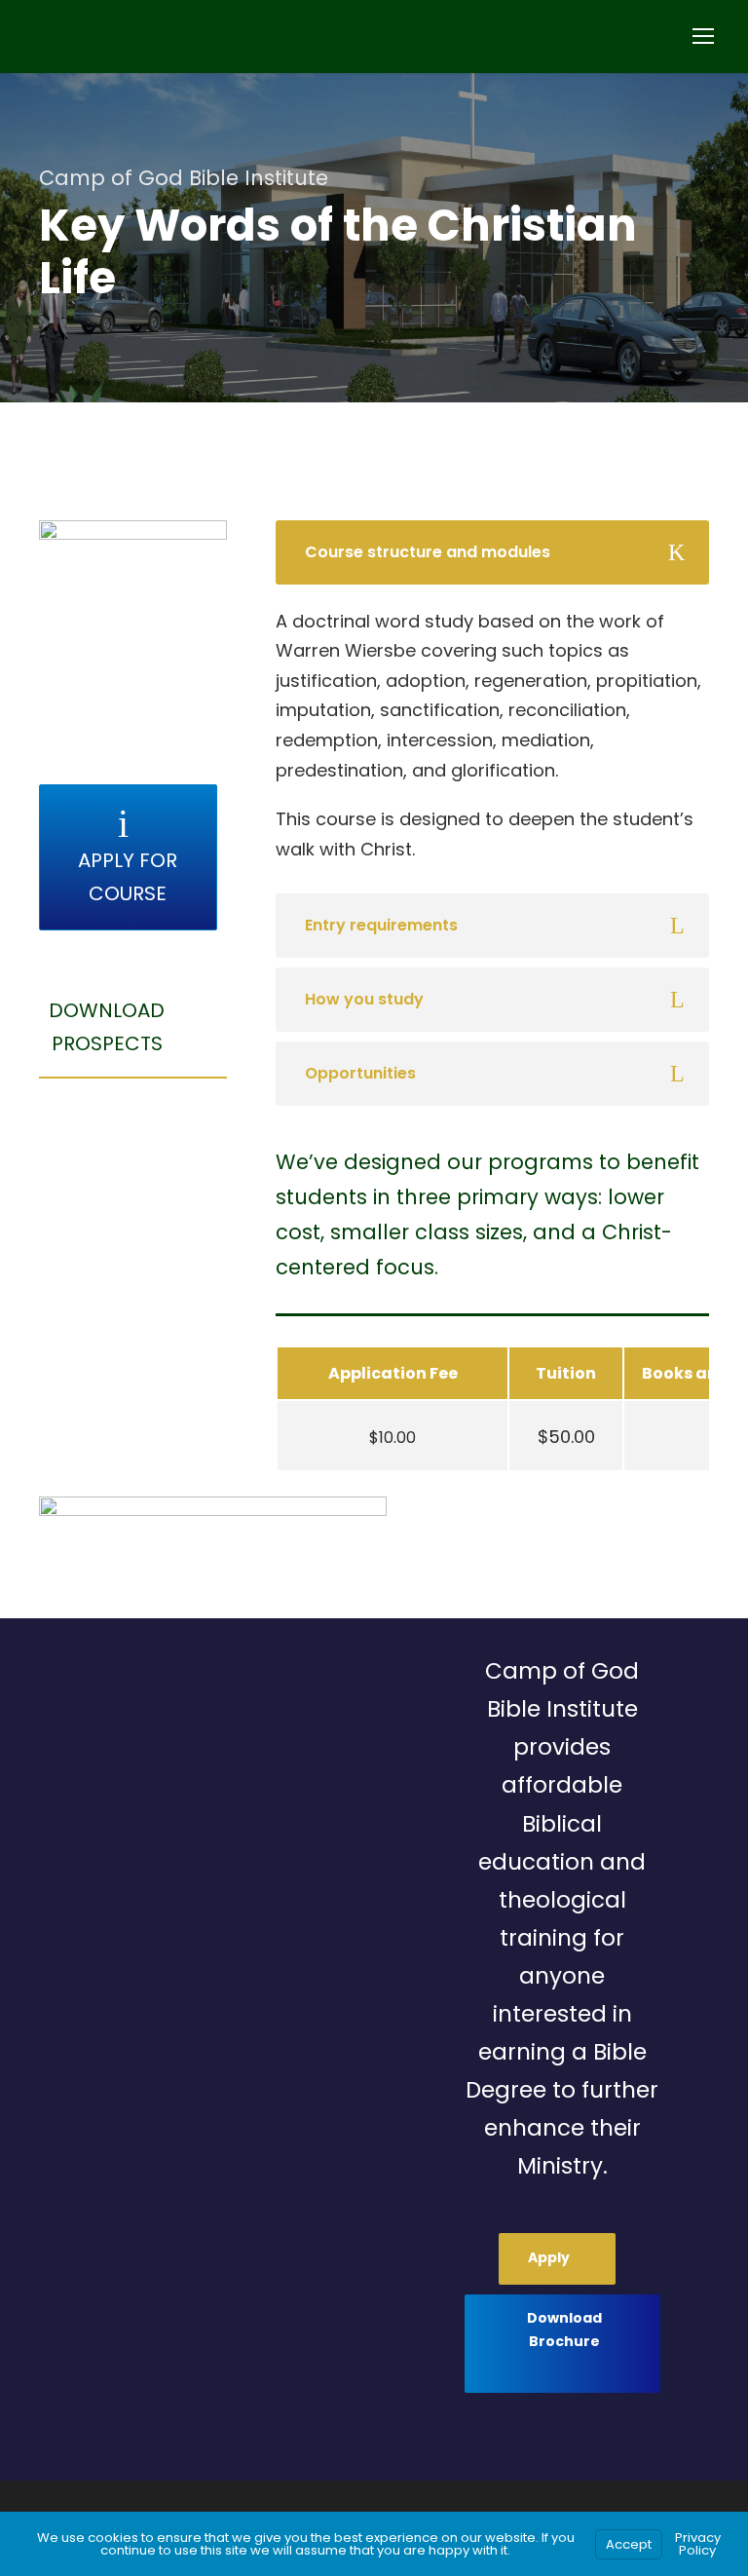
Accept (629, 2544)
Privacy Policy (698, 2544)
